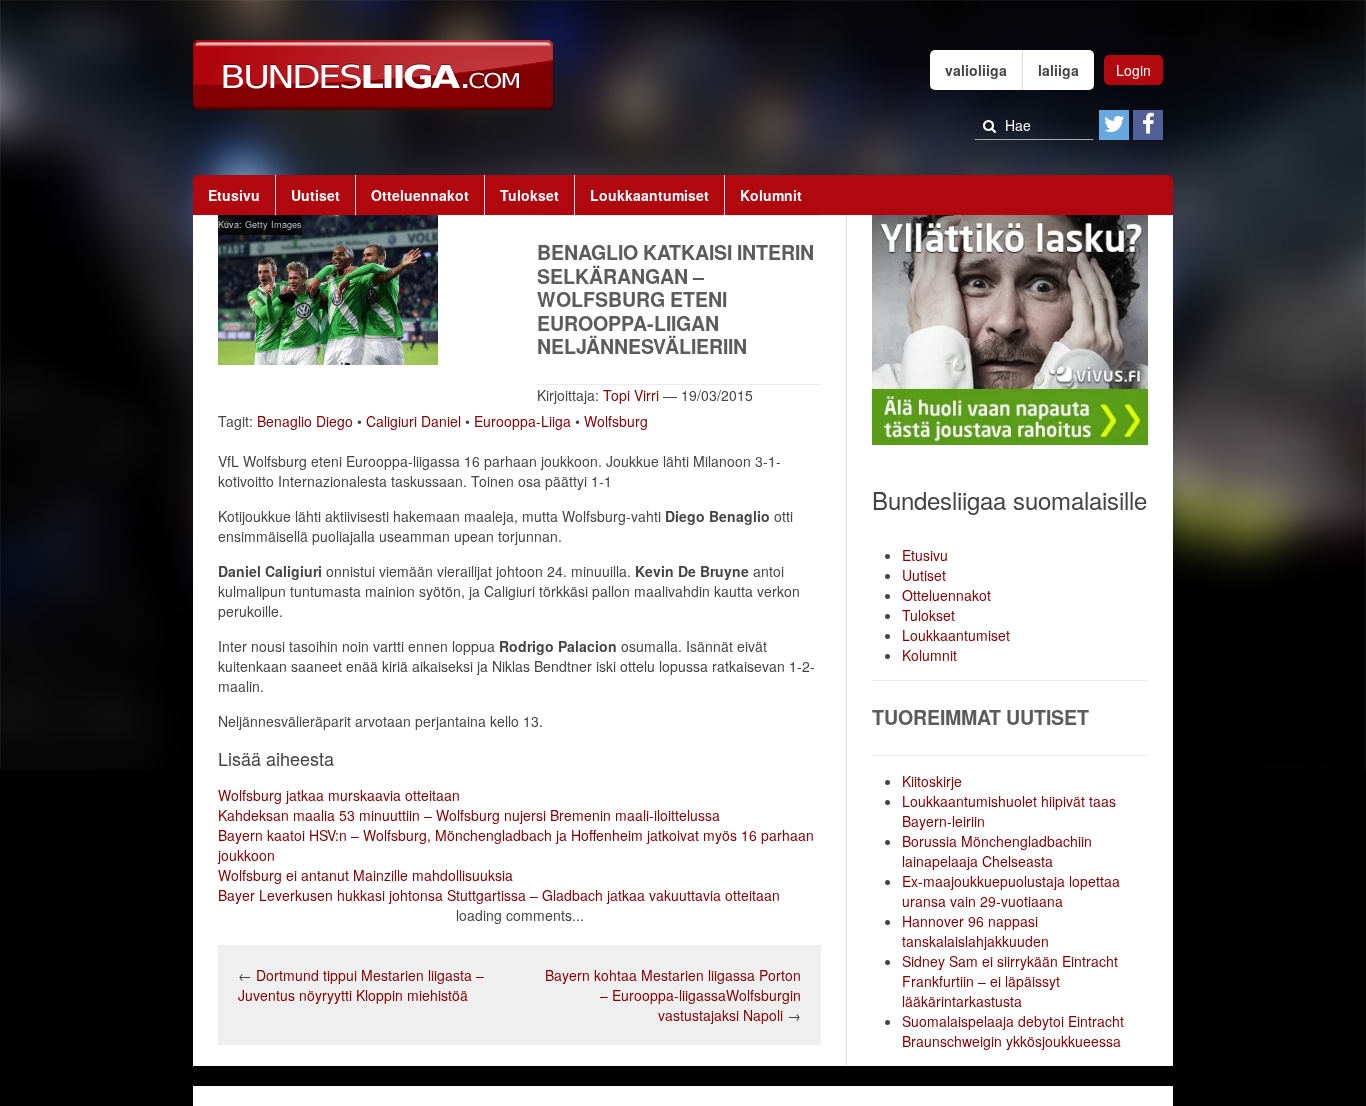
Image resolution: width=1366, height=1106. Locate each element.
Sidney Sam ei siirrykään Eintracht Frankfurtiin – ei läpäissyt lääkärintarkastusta (1010, 981)
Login (1133, 70)
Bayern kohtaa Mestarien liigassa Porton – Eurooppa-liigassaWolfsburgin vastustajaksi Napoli (673, 995)
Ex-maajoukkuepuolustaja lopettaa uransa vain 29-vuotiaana (1011, 891)
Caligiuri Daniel (413, 421)
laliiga (1058, 70)
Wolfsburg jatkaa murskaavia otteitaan (339, 795)
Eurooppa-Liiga (522, 421)
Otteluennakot (420, 195)
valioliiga (976, 70)
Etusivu (234, 195)
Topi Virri (631, 395)
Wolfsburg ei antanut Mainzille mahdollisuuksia (365, 875)
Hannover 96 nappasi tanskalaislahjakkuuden (975, 931)
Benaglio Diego (305, 421)
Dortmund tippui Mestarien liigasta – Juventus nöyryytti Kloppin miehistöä (361, 985)
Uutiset (315, 195)
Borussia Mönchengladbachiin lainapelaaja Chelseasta (997, 851)
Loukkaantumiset (649, 195)
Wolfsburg (616, 421)
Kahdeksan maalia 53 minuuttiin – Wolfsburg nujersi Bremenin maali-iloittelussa (469, 815)
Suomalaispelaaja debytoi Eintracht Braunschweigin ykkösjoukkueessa (1013, 1031)
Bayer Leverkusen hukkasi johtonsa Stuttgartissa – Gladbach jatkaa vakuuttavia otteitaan (499, 895)
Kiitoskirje (932, 781)
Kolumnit (771, 195)
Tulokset (529, 195)
